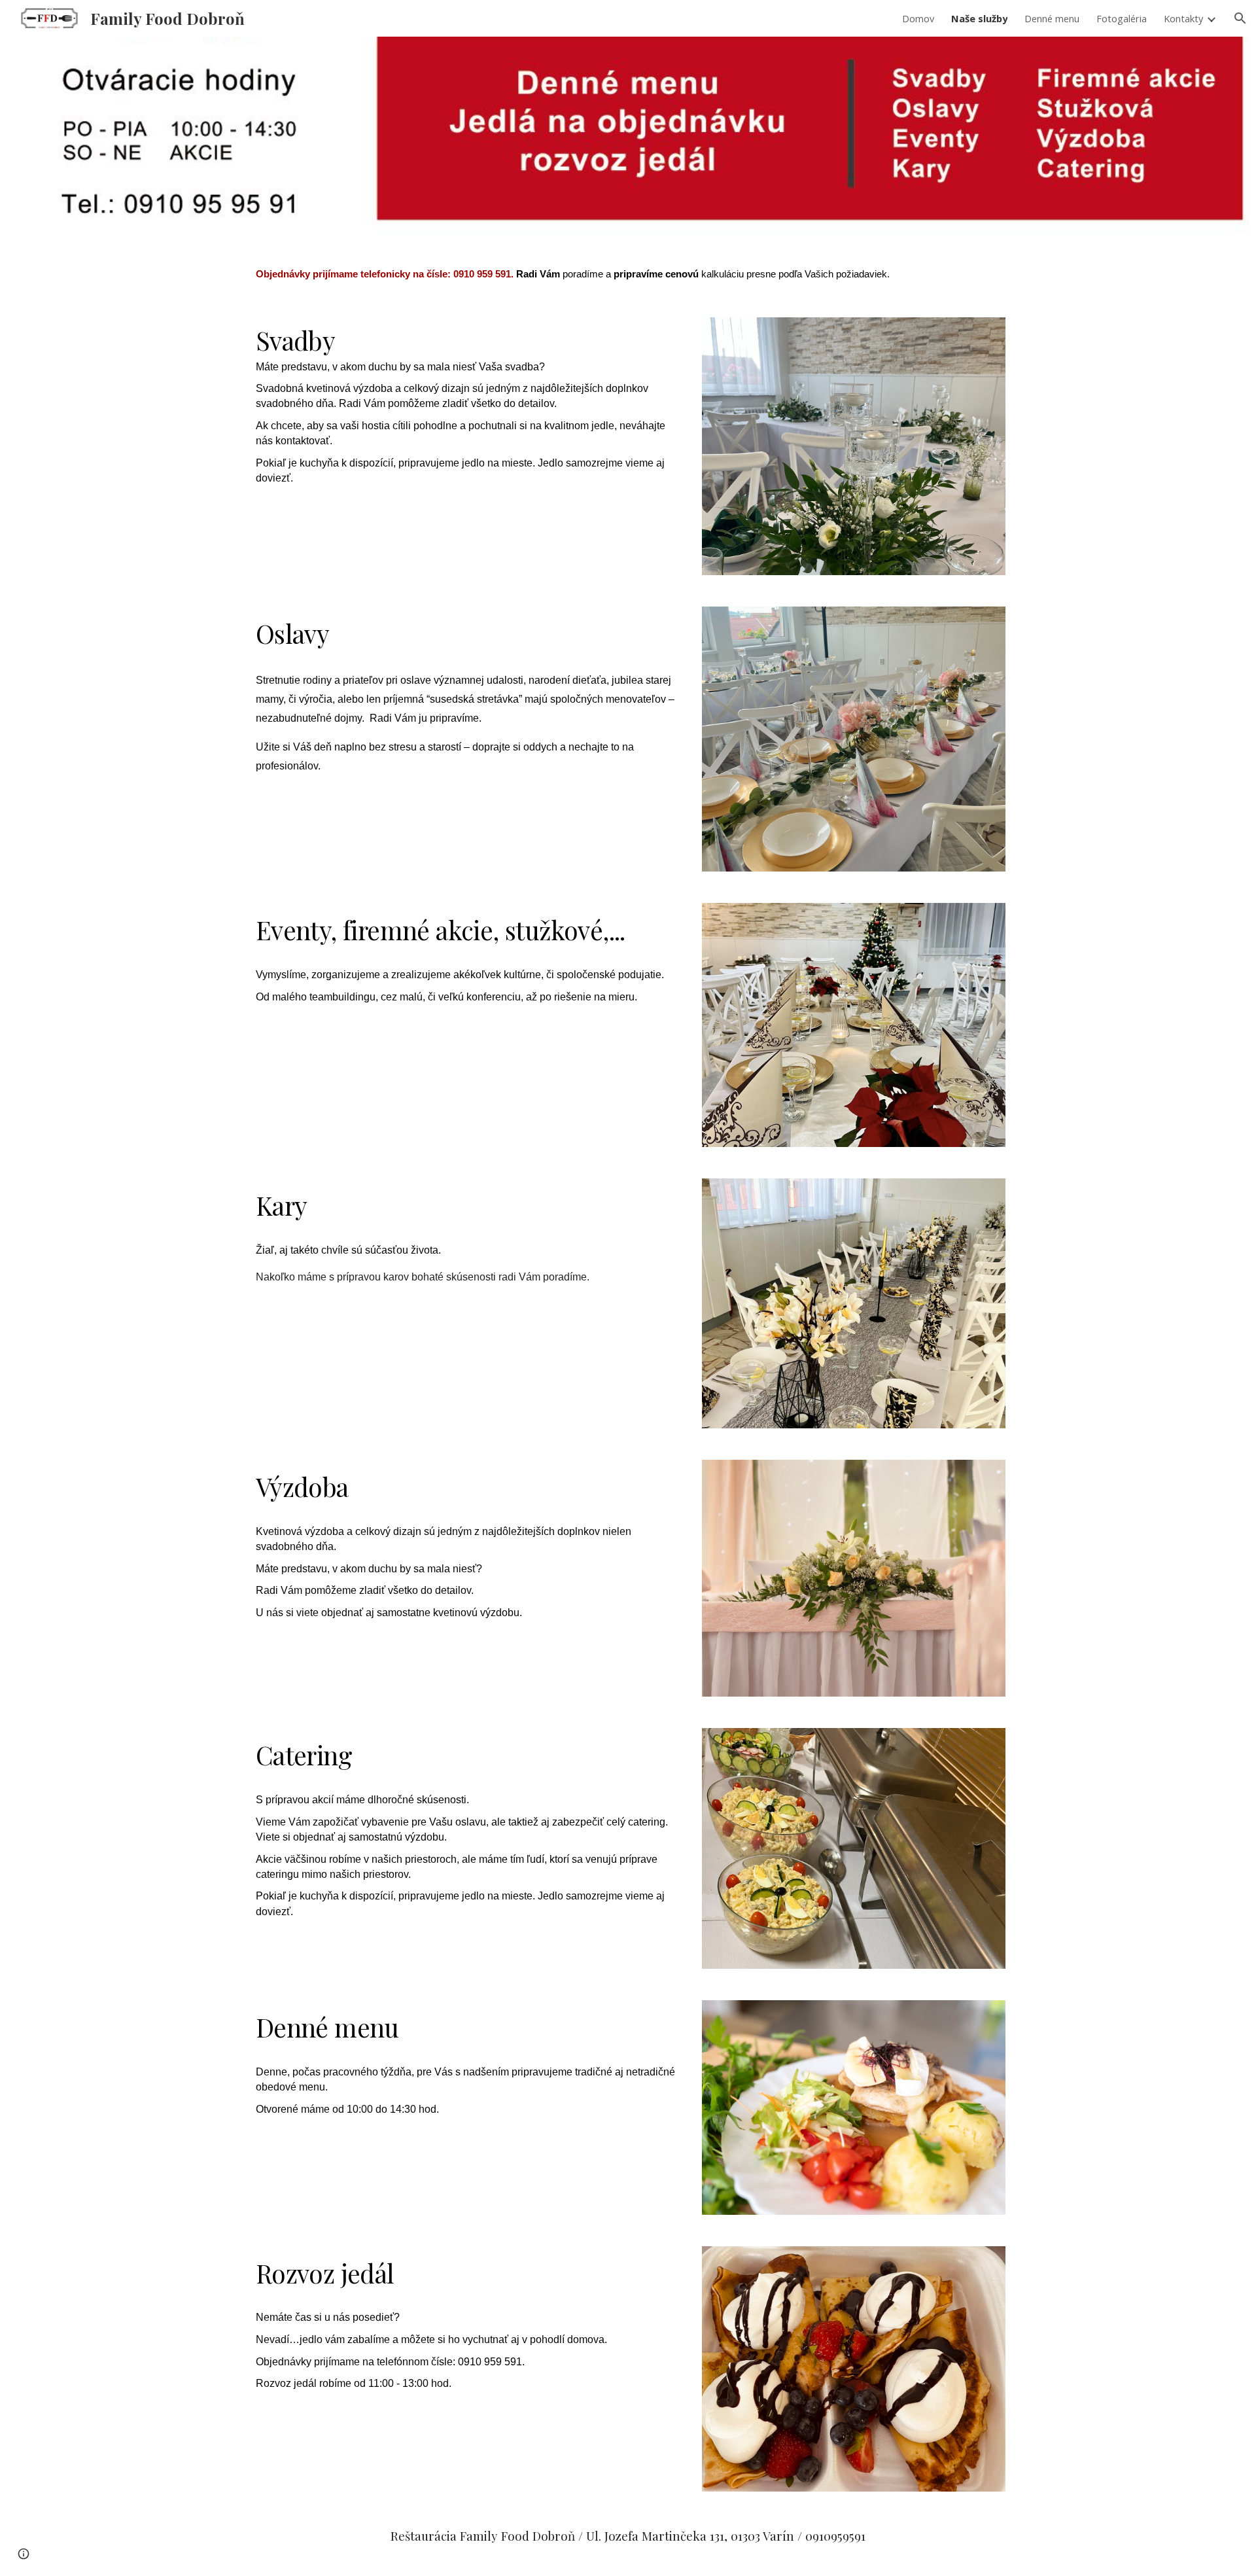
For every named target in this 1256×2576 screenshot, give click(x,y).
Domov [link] (918, 18)
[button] (1240, 18)
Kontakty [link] (1183, 18)
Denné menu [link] (1052, 18)
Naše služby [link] (979, 18)
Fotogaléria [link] (1122, 18)
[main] (628, 269)
